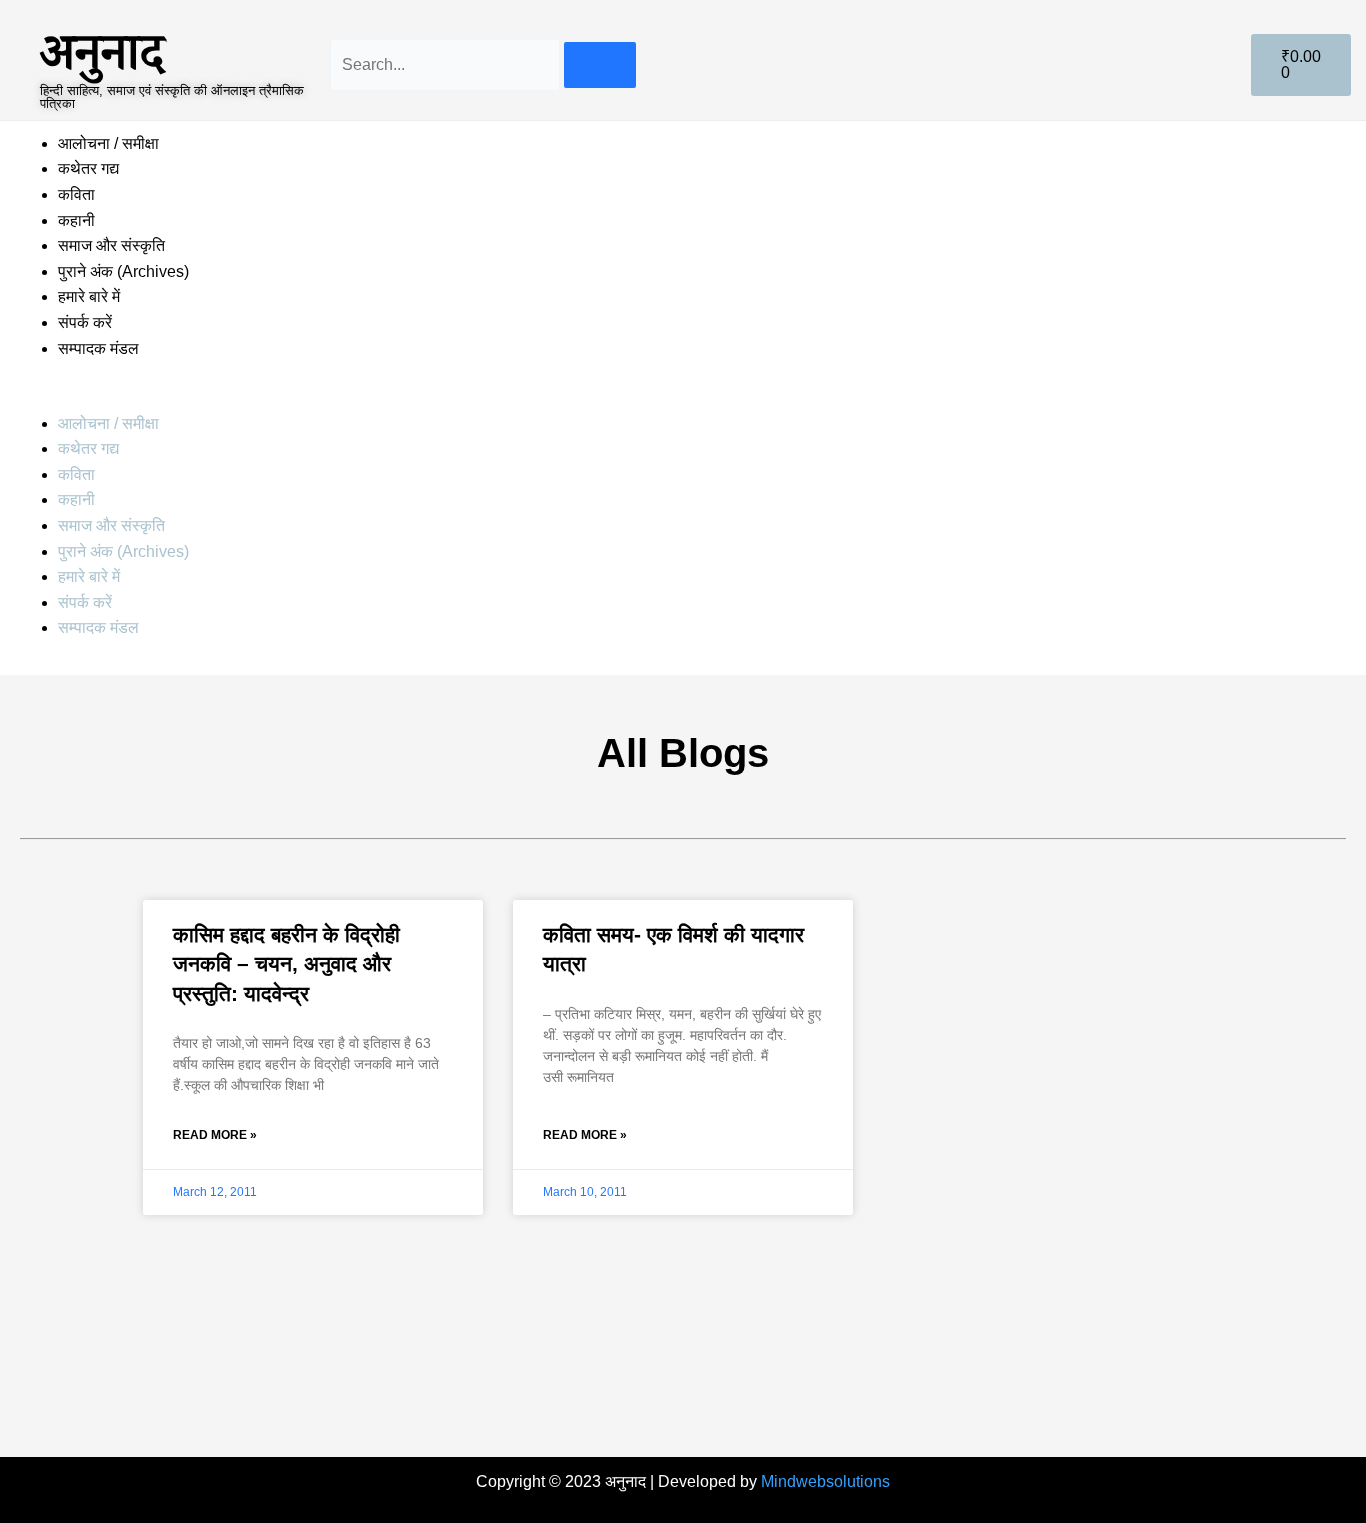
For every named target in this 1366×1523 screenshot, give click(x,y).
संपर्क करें (85, 322)
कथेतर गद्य (88, 168)
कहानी (76, 220)
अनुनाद (102, 51)
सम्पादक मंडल (98, 348)
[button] (683, 398)
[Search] (600, 65)
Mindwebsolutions (825, 1481)
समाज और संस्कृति (111, 245)
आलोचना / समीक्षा (108, 143)
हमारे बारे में (91, 296)
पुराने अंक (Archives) (123, 271)
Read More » (215, 1135)
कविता (76, 194)
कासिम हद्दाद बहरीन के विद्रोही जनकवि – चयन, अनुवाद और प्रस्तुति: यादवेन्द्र (286, 964)
